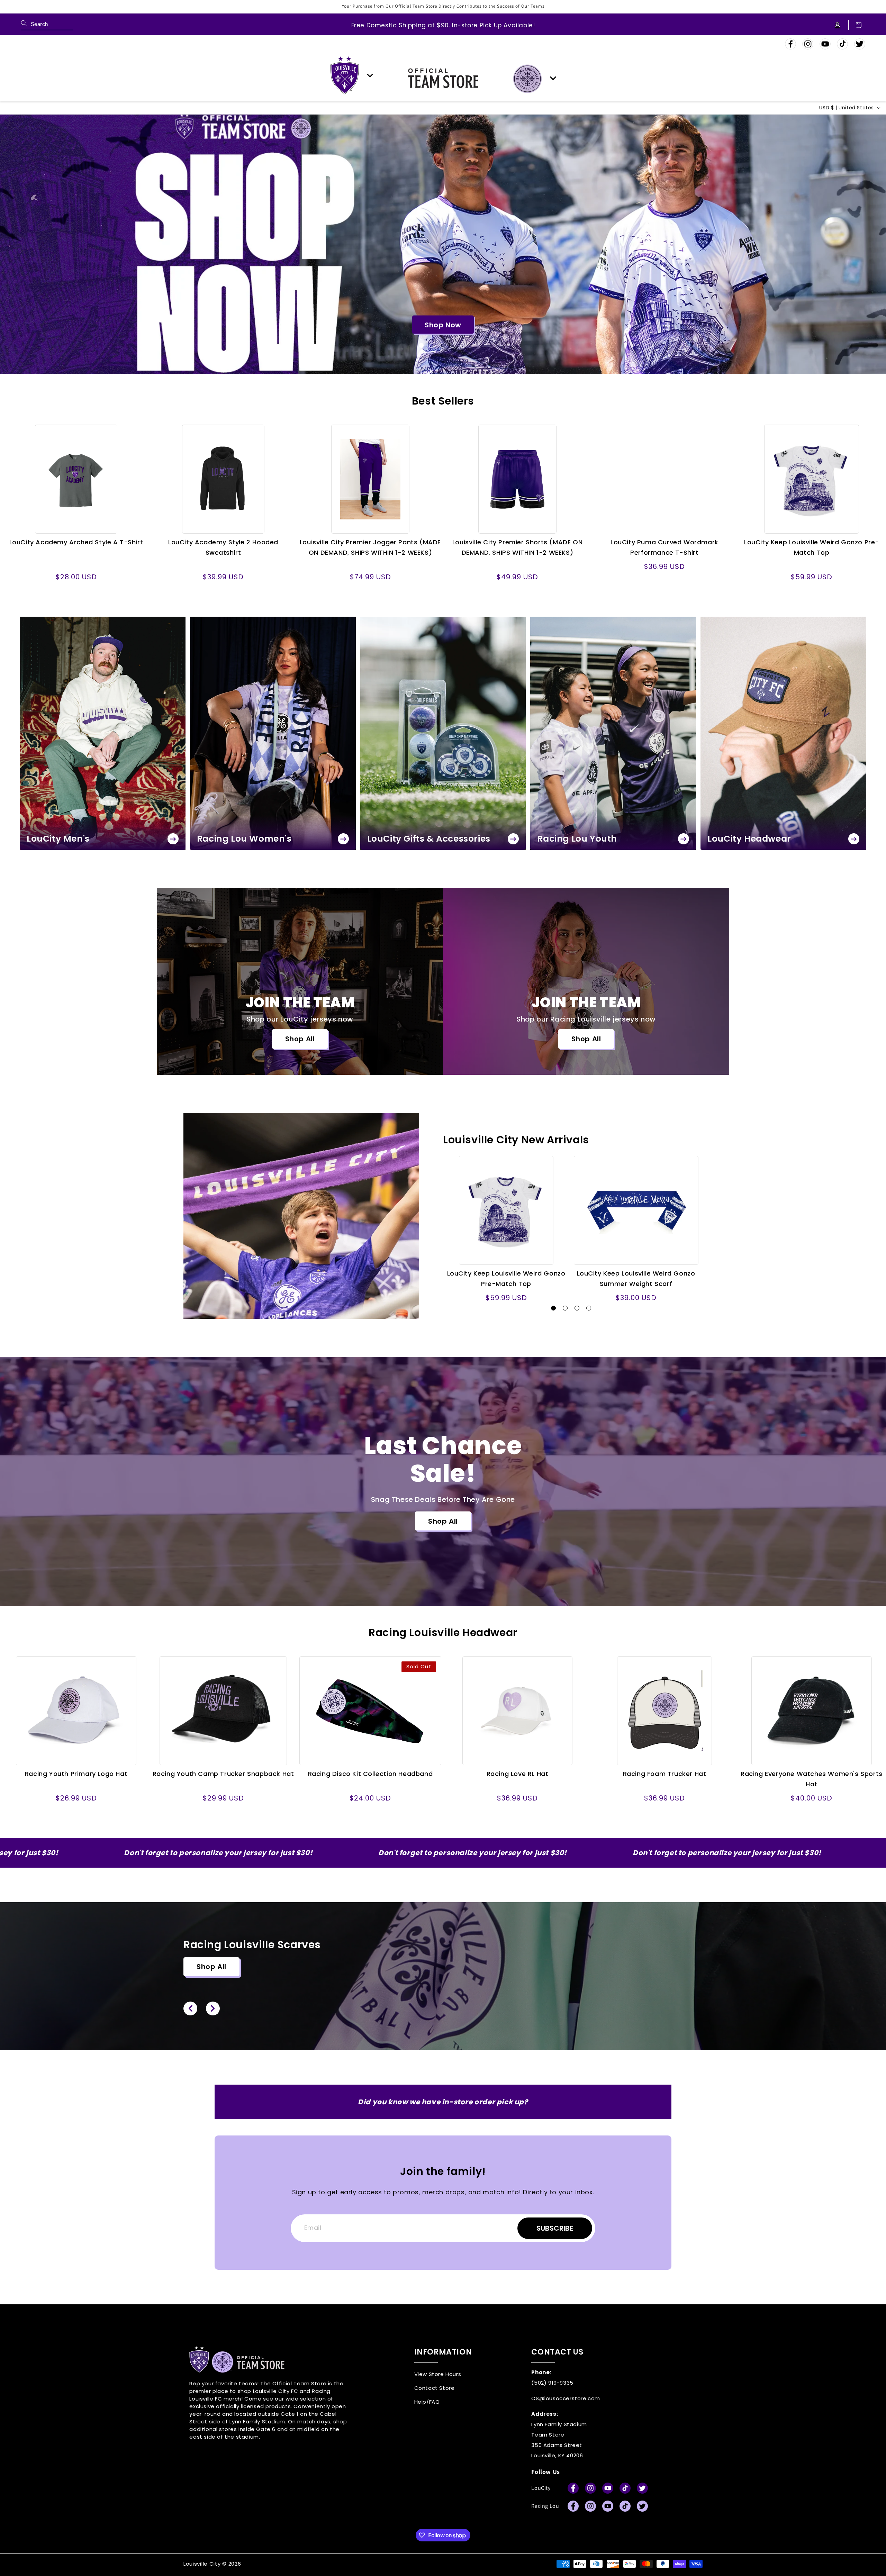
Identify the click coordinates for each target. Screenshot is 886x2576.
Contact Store (435, 2388)
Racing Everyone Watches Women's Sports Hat (812, 1779)
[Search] (24, 23)
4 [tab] (452, 345)
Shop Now (443, 325)
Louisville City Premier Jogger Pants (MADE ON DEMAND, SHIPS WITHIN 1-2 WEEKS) (370, 547)
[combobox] (47, 25)
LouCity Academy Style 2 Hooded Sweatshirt (223, 547)
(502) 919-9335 (552, 2383)
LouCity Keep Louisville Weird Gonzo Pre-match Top (812, 547)
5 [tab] (463, 345)
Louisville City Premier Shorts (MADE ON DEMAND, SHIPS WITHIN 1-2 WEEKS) (517, 547)
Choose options (76, 539)
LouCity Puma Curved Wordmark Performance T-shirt (664, 547)
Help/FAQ (427, 2402)
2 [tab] (432, 345)
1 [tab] (421, 345)
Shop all (300, 1039)
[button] (855, 25)
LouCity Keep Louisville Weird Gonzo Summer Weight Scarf (636, 1278)
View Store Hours (438, 2374)
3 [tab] (442, 345)
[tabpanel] (443, 244)
